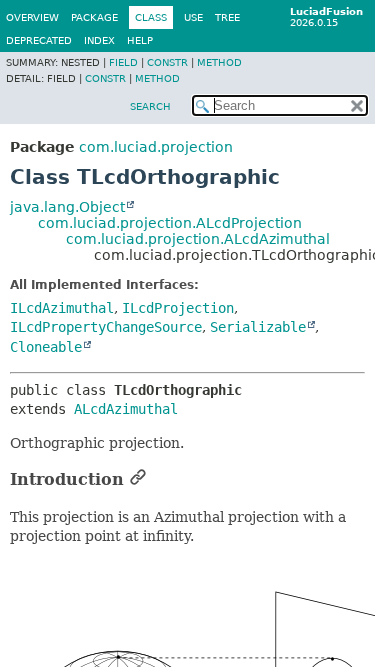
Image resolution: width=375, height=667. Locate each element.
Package (94, 17)
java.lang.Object (67, 207)
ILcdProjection (178, 308)
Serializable (258, 327)
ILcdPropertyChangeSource (106, 327)
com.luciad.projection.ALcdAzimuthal (198, 239)
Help (140, 40)
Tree (227, 17)
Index (99, 40)
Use (193, 17)
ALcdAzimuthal (126, 409)
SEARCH (150, 106)
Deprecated (39, 40)
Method (219, 62)
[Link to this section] (138, 479)
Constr (167, 62)
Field (123, 62)
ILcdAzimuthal (62, 308)
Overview (32, 17)
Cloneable (46, 347)
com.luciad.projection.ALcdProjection (170, 223)
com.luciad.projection (156, 147)
